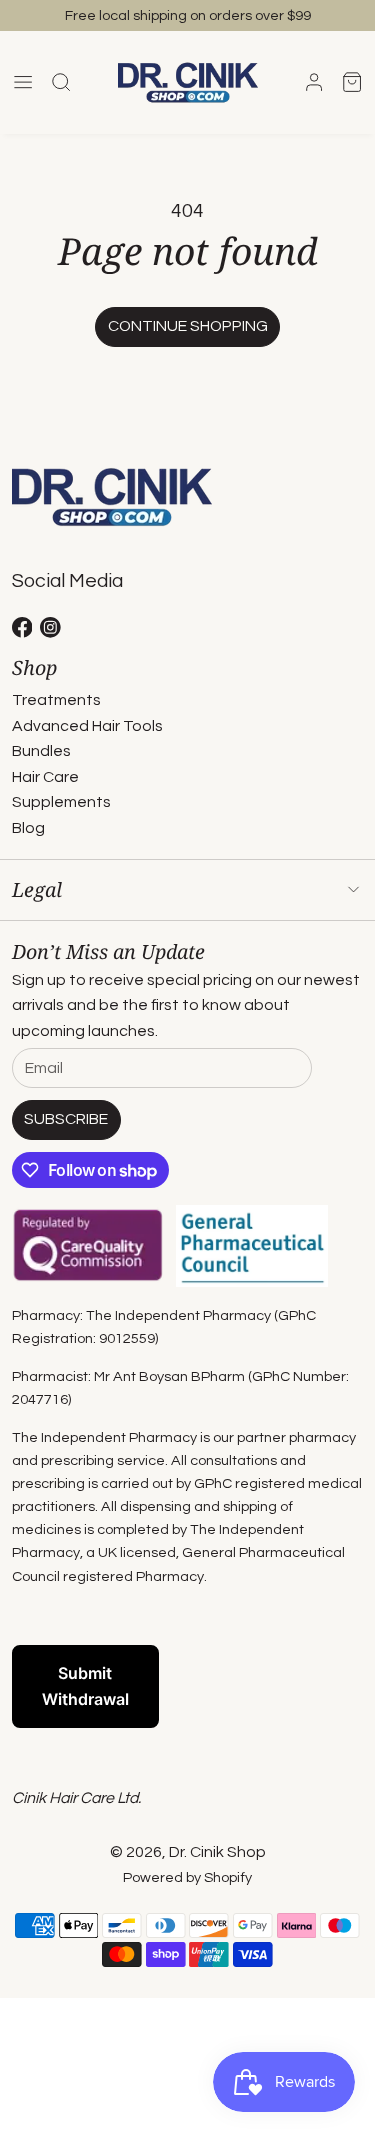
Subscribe (66, 1119)
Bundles (41, 751)
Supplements (61, 802)
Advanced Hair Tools (87, 726)
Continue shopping (188, 326)
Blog (28, 828)
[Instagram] (50, 627)
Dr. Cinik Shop (217, 1852)
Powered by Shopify (187, 1877)
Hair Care (45, 777)
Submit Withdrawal (85, 1686)
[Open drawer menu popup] (23, 83)
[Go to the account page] (314, 82)
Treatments (56, 700)
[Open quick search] (61, 83)
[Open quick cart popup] (352, 83)
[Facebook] (22, 627)
